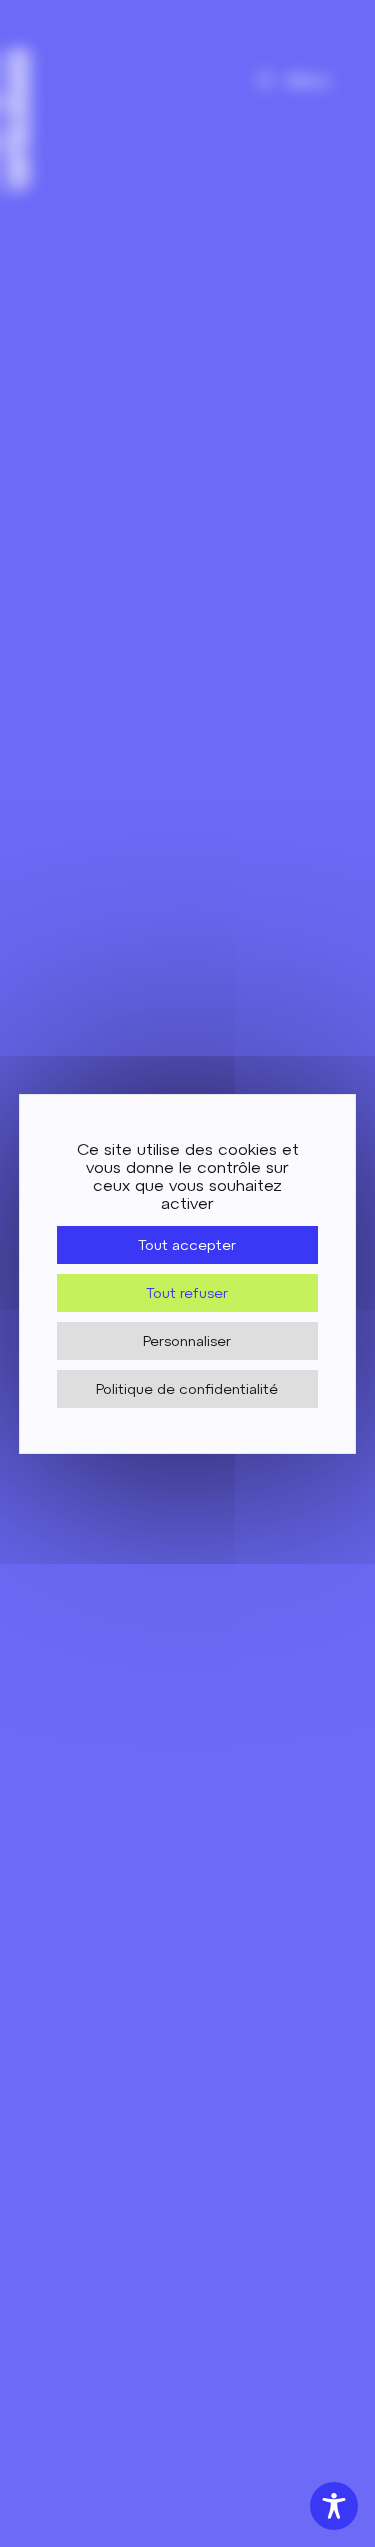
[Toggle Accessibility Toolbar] (334, 2506)
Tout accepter (187, 1245)
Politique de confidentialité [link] (187, 1389)
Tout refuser (187, 1293)
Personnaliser (187, 1341)
